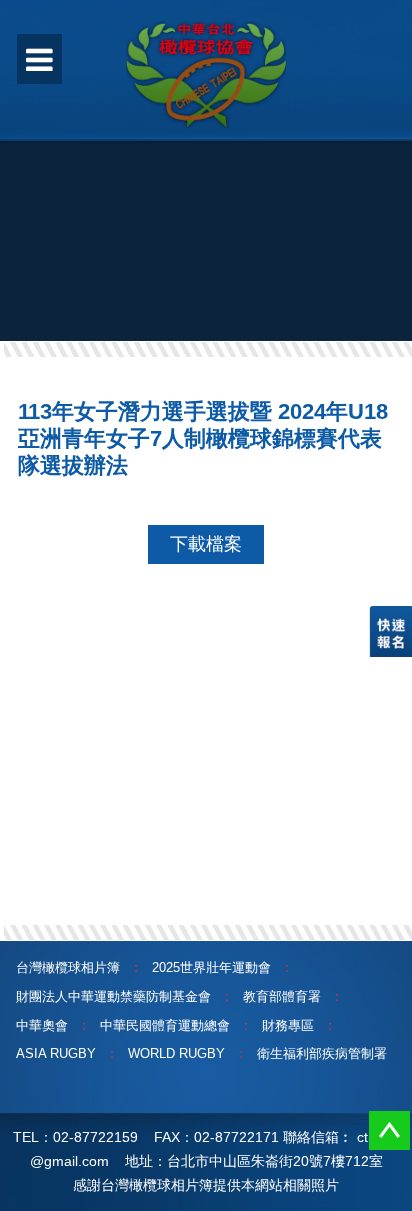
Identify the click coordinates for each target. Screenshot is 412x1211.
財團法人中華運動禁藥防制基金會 (113, 996)
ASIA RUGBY (56, 1053)
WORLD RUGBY (176, 1053)
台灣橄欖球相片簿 (68, 967)
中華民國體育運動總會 (165, 1025)
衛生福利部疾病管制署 (322, 1053)
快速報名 (390, 631)
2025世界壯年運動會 (211, 967)
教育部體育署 (282, 996)
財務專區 (288, 1025)
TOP (389, 1130)
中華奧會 (42, 1025)
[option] (206, 215)
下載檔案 (206, 544)
